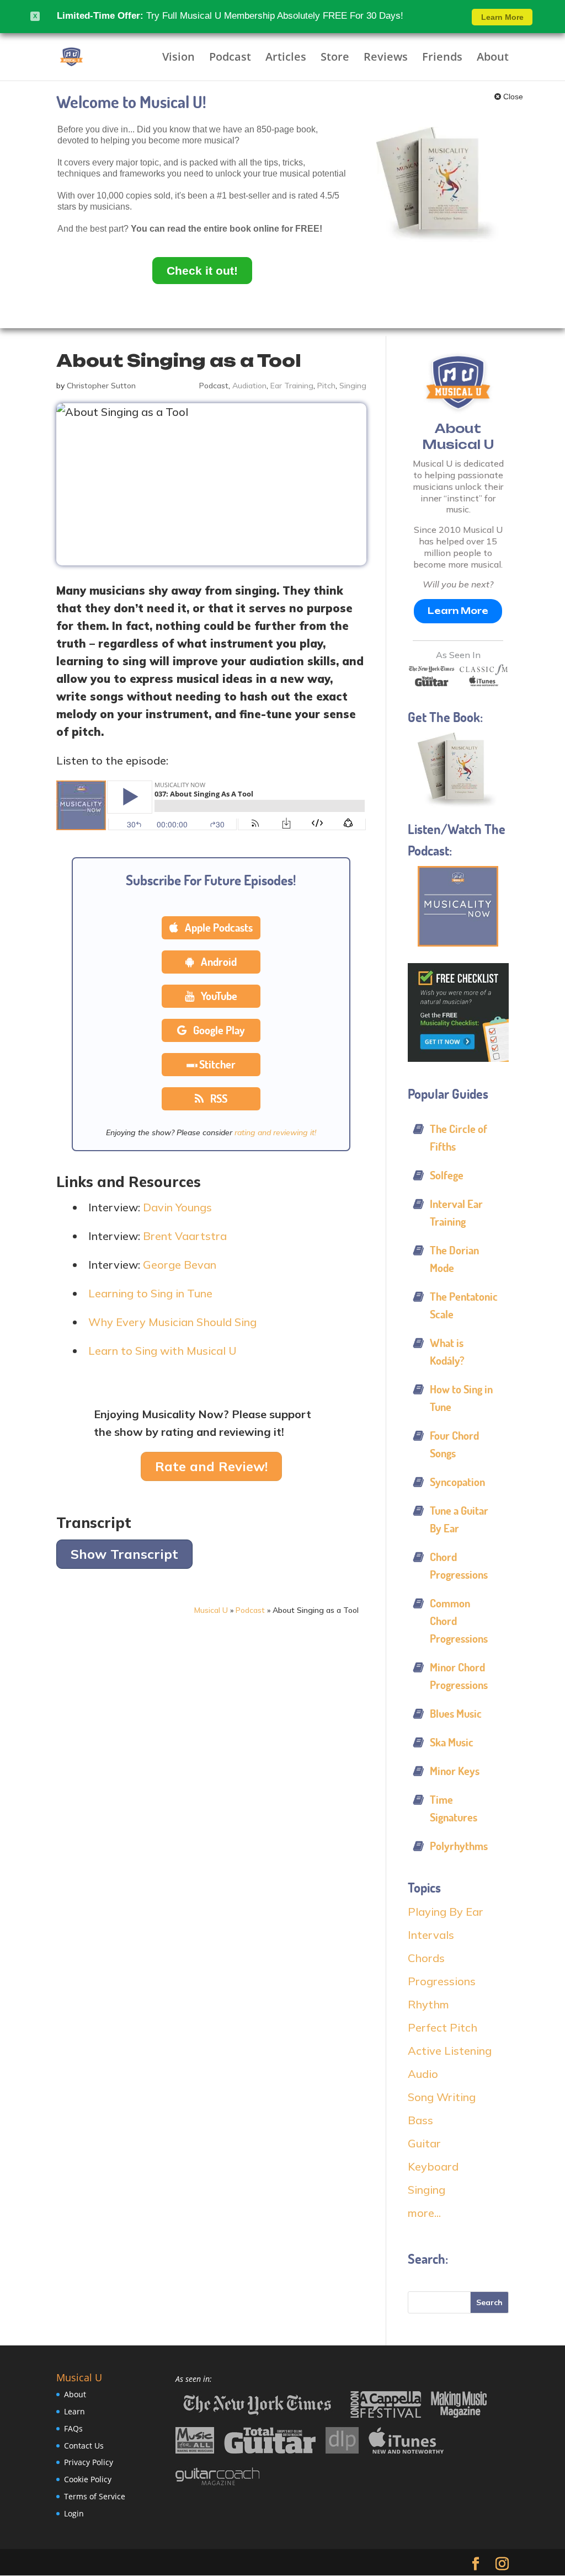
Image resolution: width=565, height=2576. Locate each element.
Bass (420, 2120)
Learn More (458, 611)
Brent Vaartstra (185, 1236)
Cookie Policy (88, 2479)
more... (424, 2213)
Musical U (211, 1610)
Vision (178, 58)
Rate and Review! (211, 1466)
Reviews (386, 58)
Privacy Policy (89, 2462)
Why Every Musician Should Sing (172, 1322)
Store (335, 58)
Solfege (447, 1175)
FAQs (73, 2428)
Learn (74, 2411)
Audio (423, 2074)
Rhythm (428, 2004)
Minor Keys (455, 1771)
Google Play (218, 1030)
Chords (426, 1958)
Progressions (442, 1981)
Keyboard (433, 2166)
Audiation (249, 386)
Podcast (230, 58)
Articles (286, 58)
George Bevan (180, 1265)
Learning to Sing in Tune (150, 1293)
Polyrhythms (459, 1846)
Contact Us (84, 2445)
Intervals (431, 1935)
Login (74, 2513)
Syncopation (457, 1482)
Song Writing (442, 2097)
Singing (353, 386)
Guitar (424, 2143)
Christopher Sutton (101, 386)
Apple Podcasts (218, 928)
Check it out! (202, 271)
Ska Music (452, 1742)
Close (512, 97)
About (493, 58)
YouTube (218, 996)
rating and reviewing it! (275, 1132)
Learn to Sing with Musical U (162, 1351)
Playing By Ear (446, 1912)
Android (218, 962)
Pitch (326, 386)
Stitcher (217, 1064)
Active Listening (450, 2051)
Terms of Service (95, 2496)
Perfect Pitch (443, 2027)
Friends (442, 58)
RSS (218, 1099)
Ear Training (292, 386)
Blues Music (456, 1714)
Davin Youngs (177, 1207)
